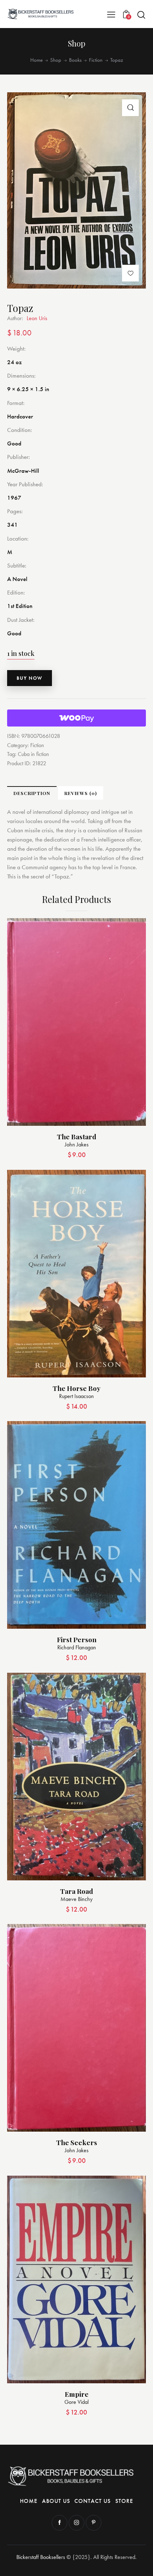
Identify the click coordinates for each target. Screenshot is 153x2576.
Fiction (96, 60)
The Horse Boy (76, 1388)
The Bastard (77, 1137)
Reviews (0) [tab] (81, 793)
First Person (77, 1640)
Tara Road (77, 1891)
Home (36, 60)
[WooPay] (76, 718)
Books (75, 60)
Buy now (30, 678)
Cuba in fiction (33, 754)
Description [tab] (32, 793)
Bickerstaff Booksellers (41, 2557)
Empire (77, 2394)
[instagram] (76, 2523)
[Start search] (141, 15)
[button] (111, 14)
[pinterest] (94, 2523)
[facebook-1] (59, 2523)
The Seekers (77, 2142)
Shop (56, 60)
